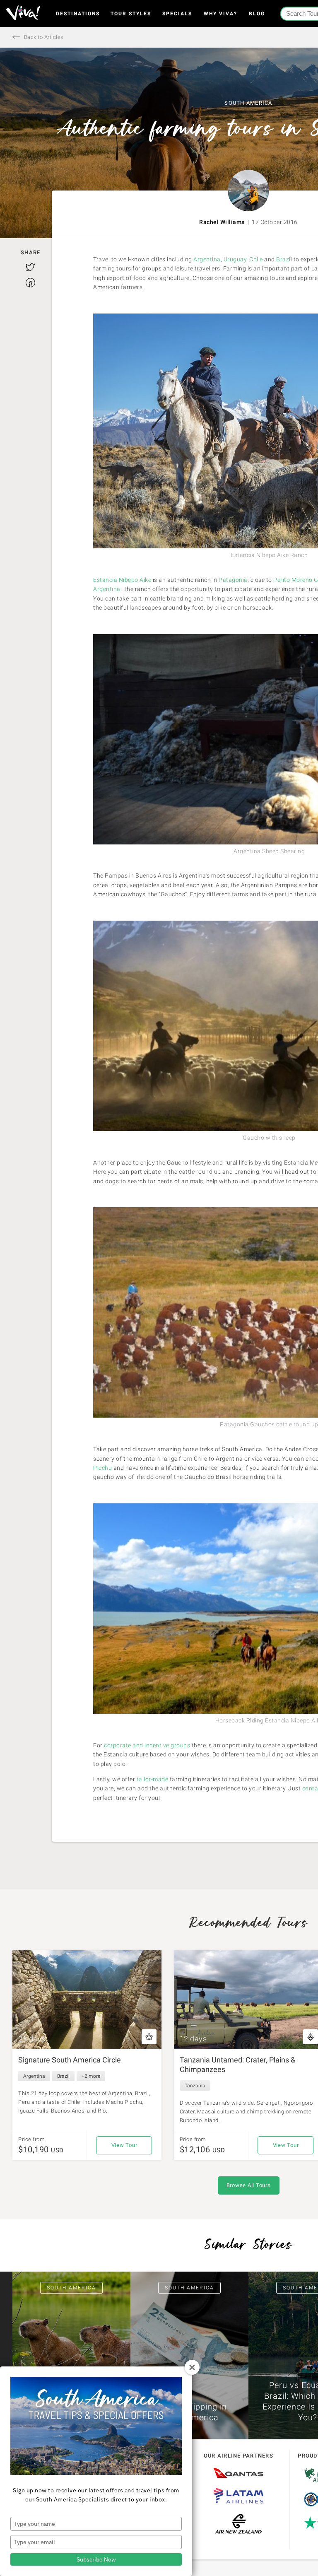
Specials (177, 14)
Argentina (207, 259)
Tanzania (195, 2086)
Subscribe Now (96, 2559)
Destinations (78, 14)
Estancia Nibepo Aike (123, 580)
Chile (256, 259)
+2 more (91, 2076)
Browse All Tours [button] (249, 2185)
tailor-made (153, 1779)
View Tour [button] (124, 2145)
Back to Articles (43, 37)
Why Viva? (220, 14)
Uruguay (235, 259)
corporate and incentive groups (147, 1745)
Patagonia (233, 580)
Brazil (284, 259)
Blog (257, 14)
